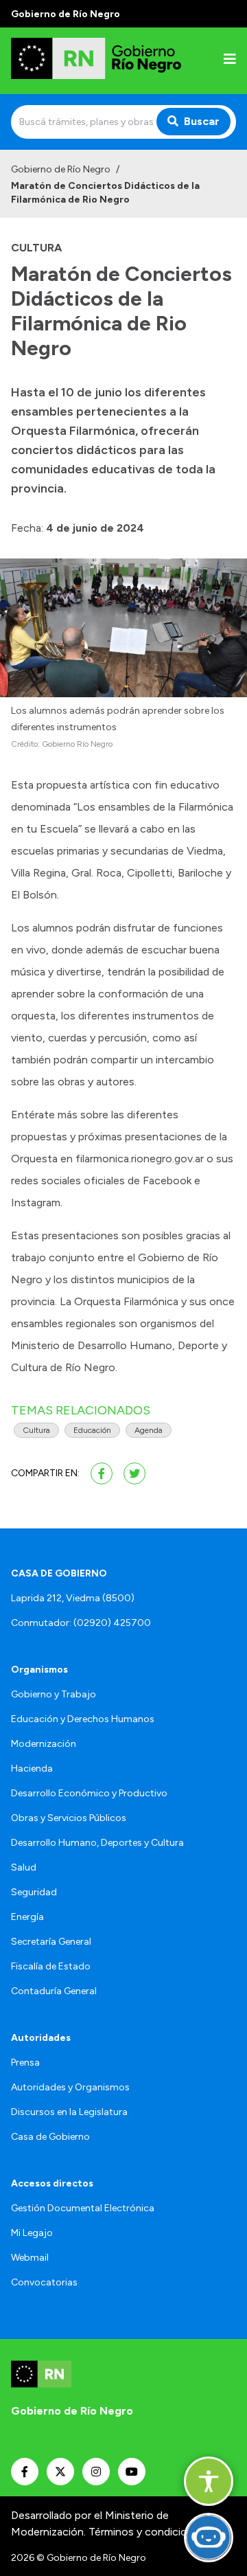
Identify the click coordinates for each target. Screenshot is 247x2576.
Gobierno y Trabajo (54, 1694)
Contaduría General (54, 1991)
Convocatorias (44, 2282)
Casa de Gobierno (50, 2137)
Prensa (25, 2063)
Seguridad (34, 1892)
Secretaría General (51, 1942)
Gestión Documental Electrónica (83, 2208)
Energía (27, 1917)
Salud (24, 1867)
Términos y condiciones (147, 2532)
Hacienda (32, 1769)
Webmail (30, 2258)
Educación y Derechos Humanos (83, 1719)
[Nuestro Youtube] (132, 2472)
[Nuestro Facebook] (25, 2472)
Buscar (202, 121)
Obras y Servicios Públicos (69, 1818)
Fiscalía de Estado (51, 1966)
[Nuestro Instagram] (96, 2472)
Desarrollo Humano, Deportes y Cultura (97, 1843)
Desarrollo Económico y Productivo (89, 1793)
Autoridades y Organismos (70, 2087)
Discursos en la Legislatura (69, 2112)
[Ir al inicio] (99, 61)
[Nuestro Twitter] (60, 2472)
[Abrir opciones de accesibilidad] (209, 2481)
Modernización (44, 1744)
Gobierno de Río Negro (61, 169)
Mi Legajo (32, 2233)
